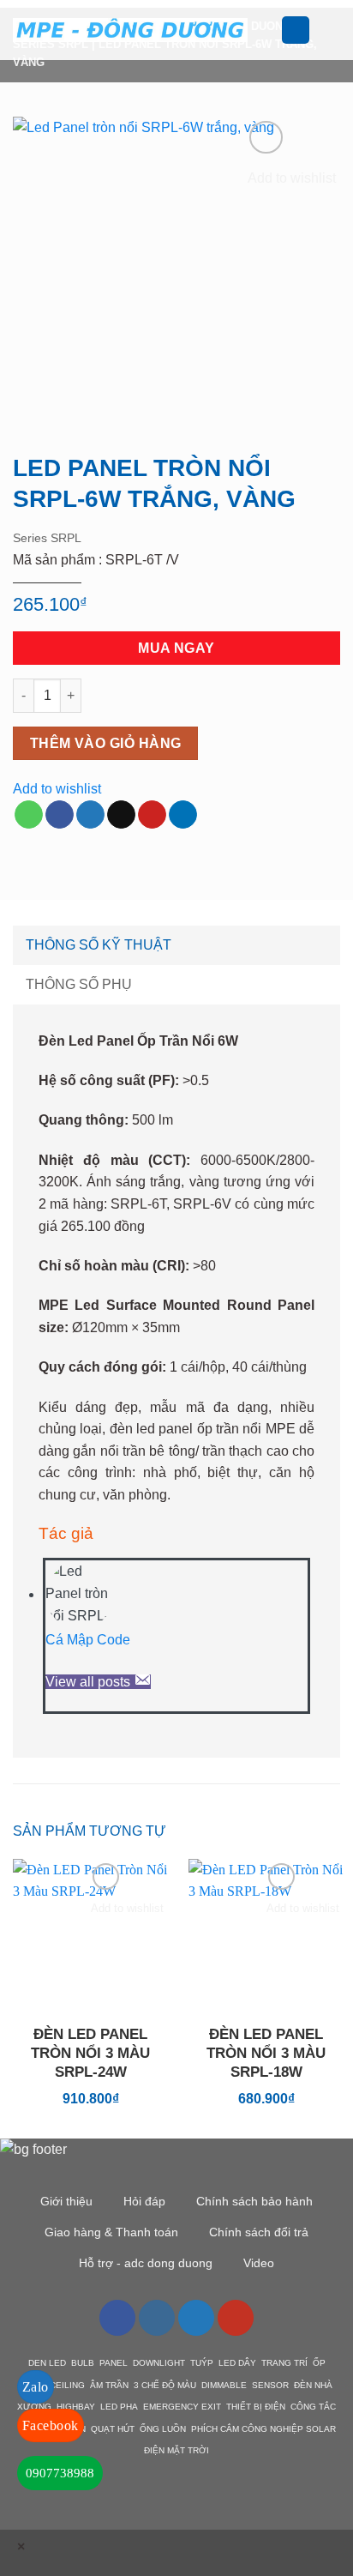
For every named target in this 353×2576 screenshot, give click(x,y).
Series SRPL (47, 538)
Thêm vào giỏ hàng (106, 743)
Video (259, 2263)
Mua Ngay (176, 648)
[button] (271, 30)
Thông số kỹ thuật (99, 945)
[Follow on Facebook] (117, 2318)
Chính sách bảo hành (254, 2201)
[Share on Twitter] (90, 815)
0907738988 (60, 2473)
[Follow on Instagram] (157, 2318)
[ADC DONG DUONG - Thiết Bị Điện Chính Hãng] (130, 30)
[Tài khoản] (296, 30)
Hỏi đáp (144, 2201)
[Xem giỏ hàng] (332, 30)
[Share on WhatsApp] (29, 815)
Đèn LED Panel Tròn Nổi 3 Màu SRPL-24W (90, 2053)
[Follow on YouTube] (236, 2318)
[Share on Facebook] (60, 815)
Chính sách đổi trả (259, 2232)
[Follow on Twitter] (196, 2318)
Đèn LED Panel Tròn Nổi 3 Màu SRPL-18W (266, 2053)
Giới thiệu (66, 2201)
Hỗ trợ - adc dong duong (146, 2263)
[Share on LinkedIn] (183, 815)
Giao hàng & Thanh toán (111, 2232)
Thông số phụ (79, 984)
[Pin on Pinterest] (152, 815)
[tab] (176, 945)
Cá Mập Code (88, 1640)
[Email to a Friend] (121, 815)
